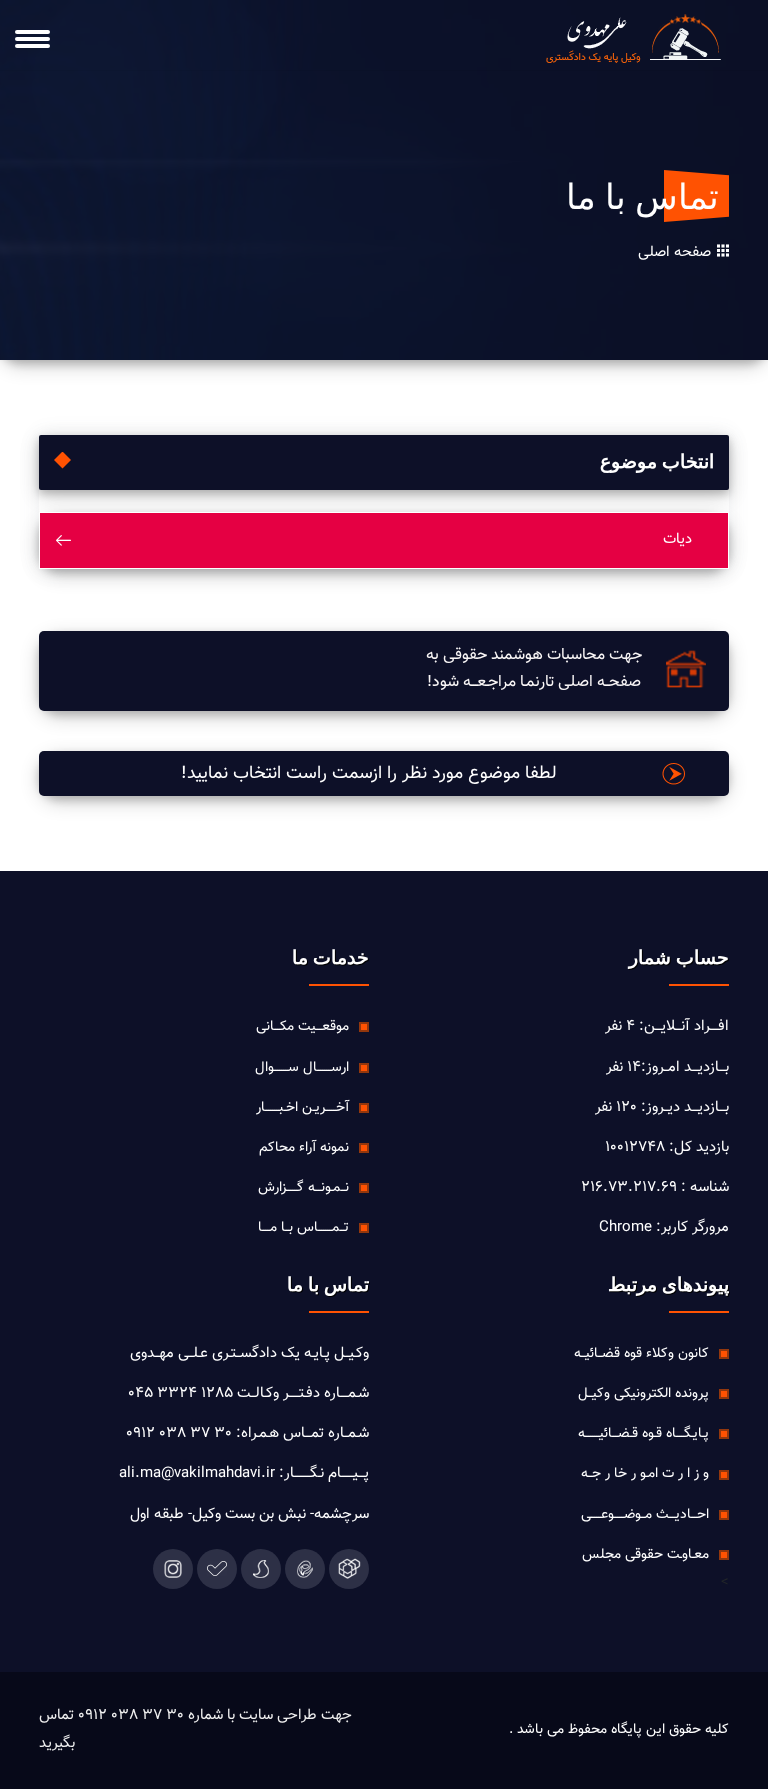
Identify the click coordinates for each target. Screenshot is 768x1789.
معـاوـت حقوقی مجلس (645, 1555)
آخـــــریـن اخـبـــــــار (302, 1108)
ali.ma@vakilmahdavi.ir (197, 1473)
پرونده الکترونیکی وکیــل (643, 1394)
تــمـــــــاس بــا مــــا (303, 1228)
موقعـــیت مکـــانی (302, 1027)
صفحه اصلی (676, 253)
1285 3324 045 (180, 1393)
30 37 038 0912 (179, 1433)
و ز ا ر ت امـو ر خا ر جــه (645, 1474)
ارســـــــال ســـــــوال (302, 1068)
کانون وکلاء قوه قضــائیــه (641, 1354)
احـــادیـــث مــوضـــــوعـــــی (645, 1515)
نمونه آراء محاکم (304, 1148)
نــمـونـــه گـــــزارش (303, 1188)
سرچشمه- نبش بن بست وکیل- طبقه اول (249, 1514)
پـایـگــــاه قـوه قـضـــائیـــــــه (643, 1434)
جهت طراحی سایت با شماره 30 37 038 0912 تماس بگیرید (195, 1729)
